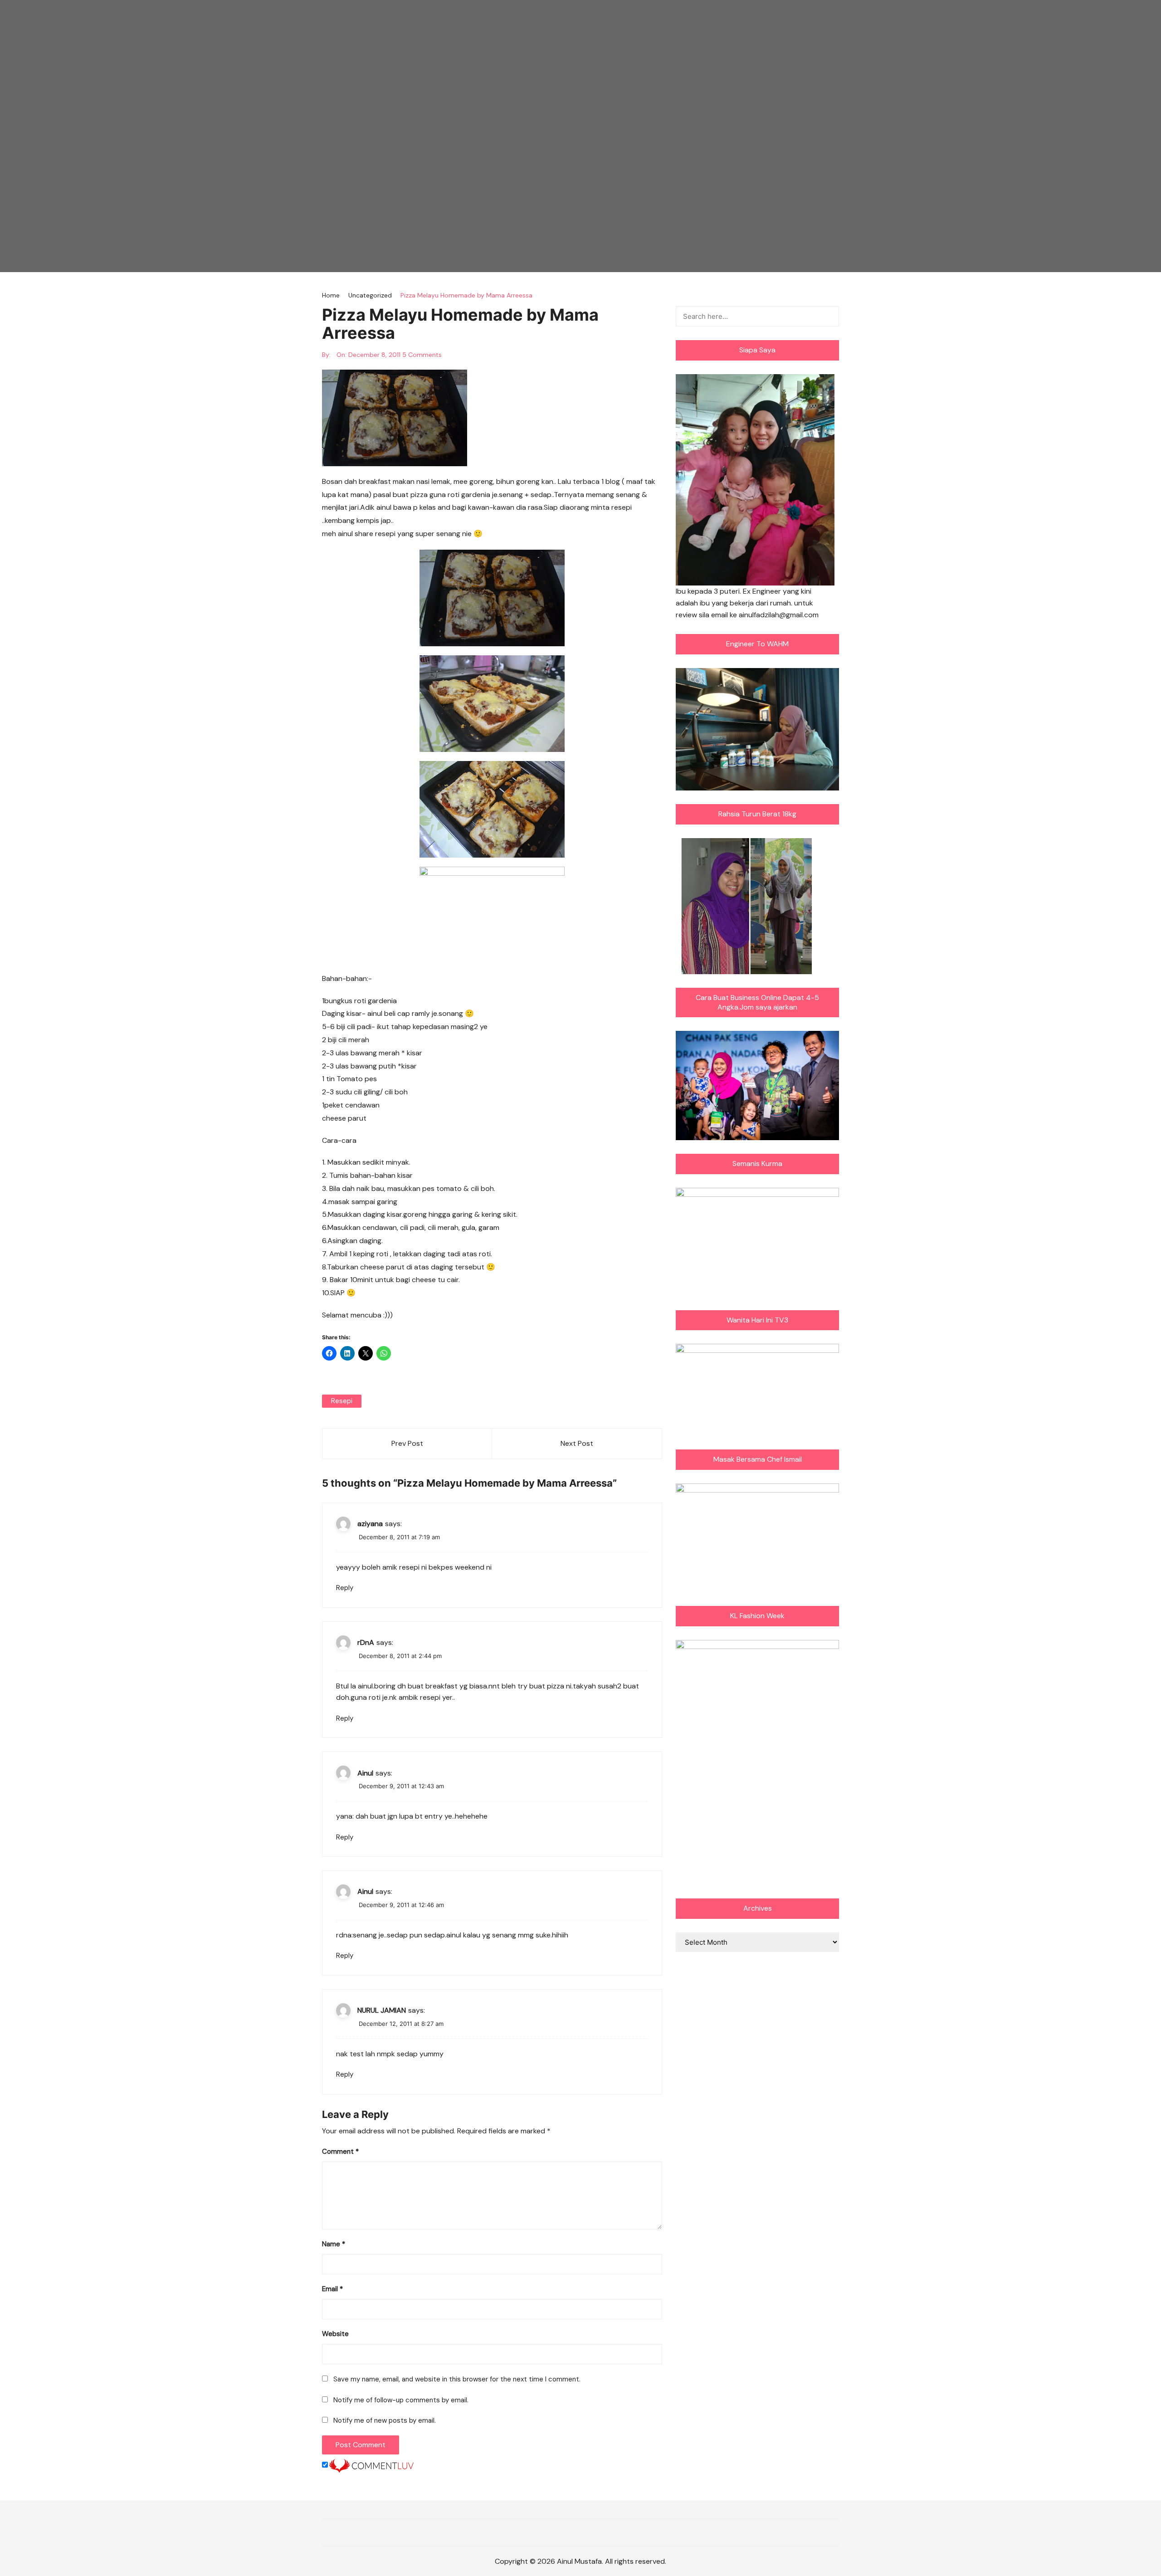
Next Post (577, 1443)
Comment (340, 2152)
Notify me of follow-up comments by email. (401, 2400)
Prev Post (407, 1443)
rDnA (366, 1642)
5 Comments (422, 355)
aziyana (370, 1524)
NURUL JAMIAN (382, 2010)
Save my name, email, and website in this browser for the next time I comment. (457, 2379)
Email (332, 2289)
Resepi (342, 1401)
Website (335, 2334)
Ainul (365, 1773)
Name (334, 2244)
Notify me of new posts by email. (385, 2420)
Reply (345, 1588)
